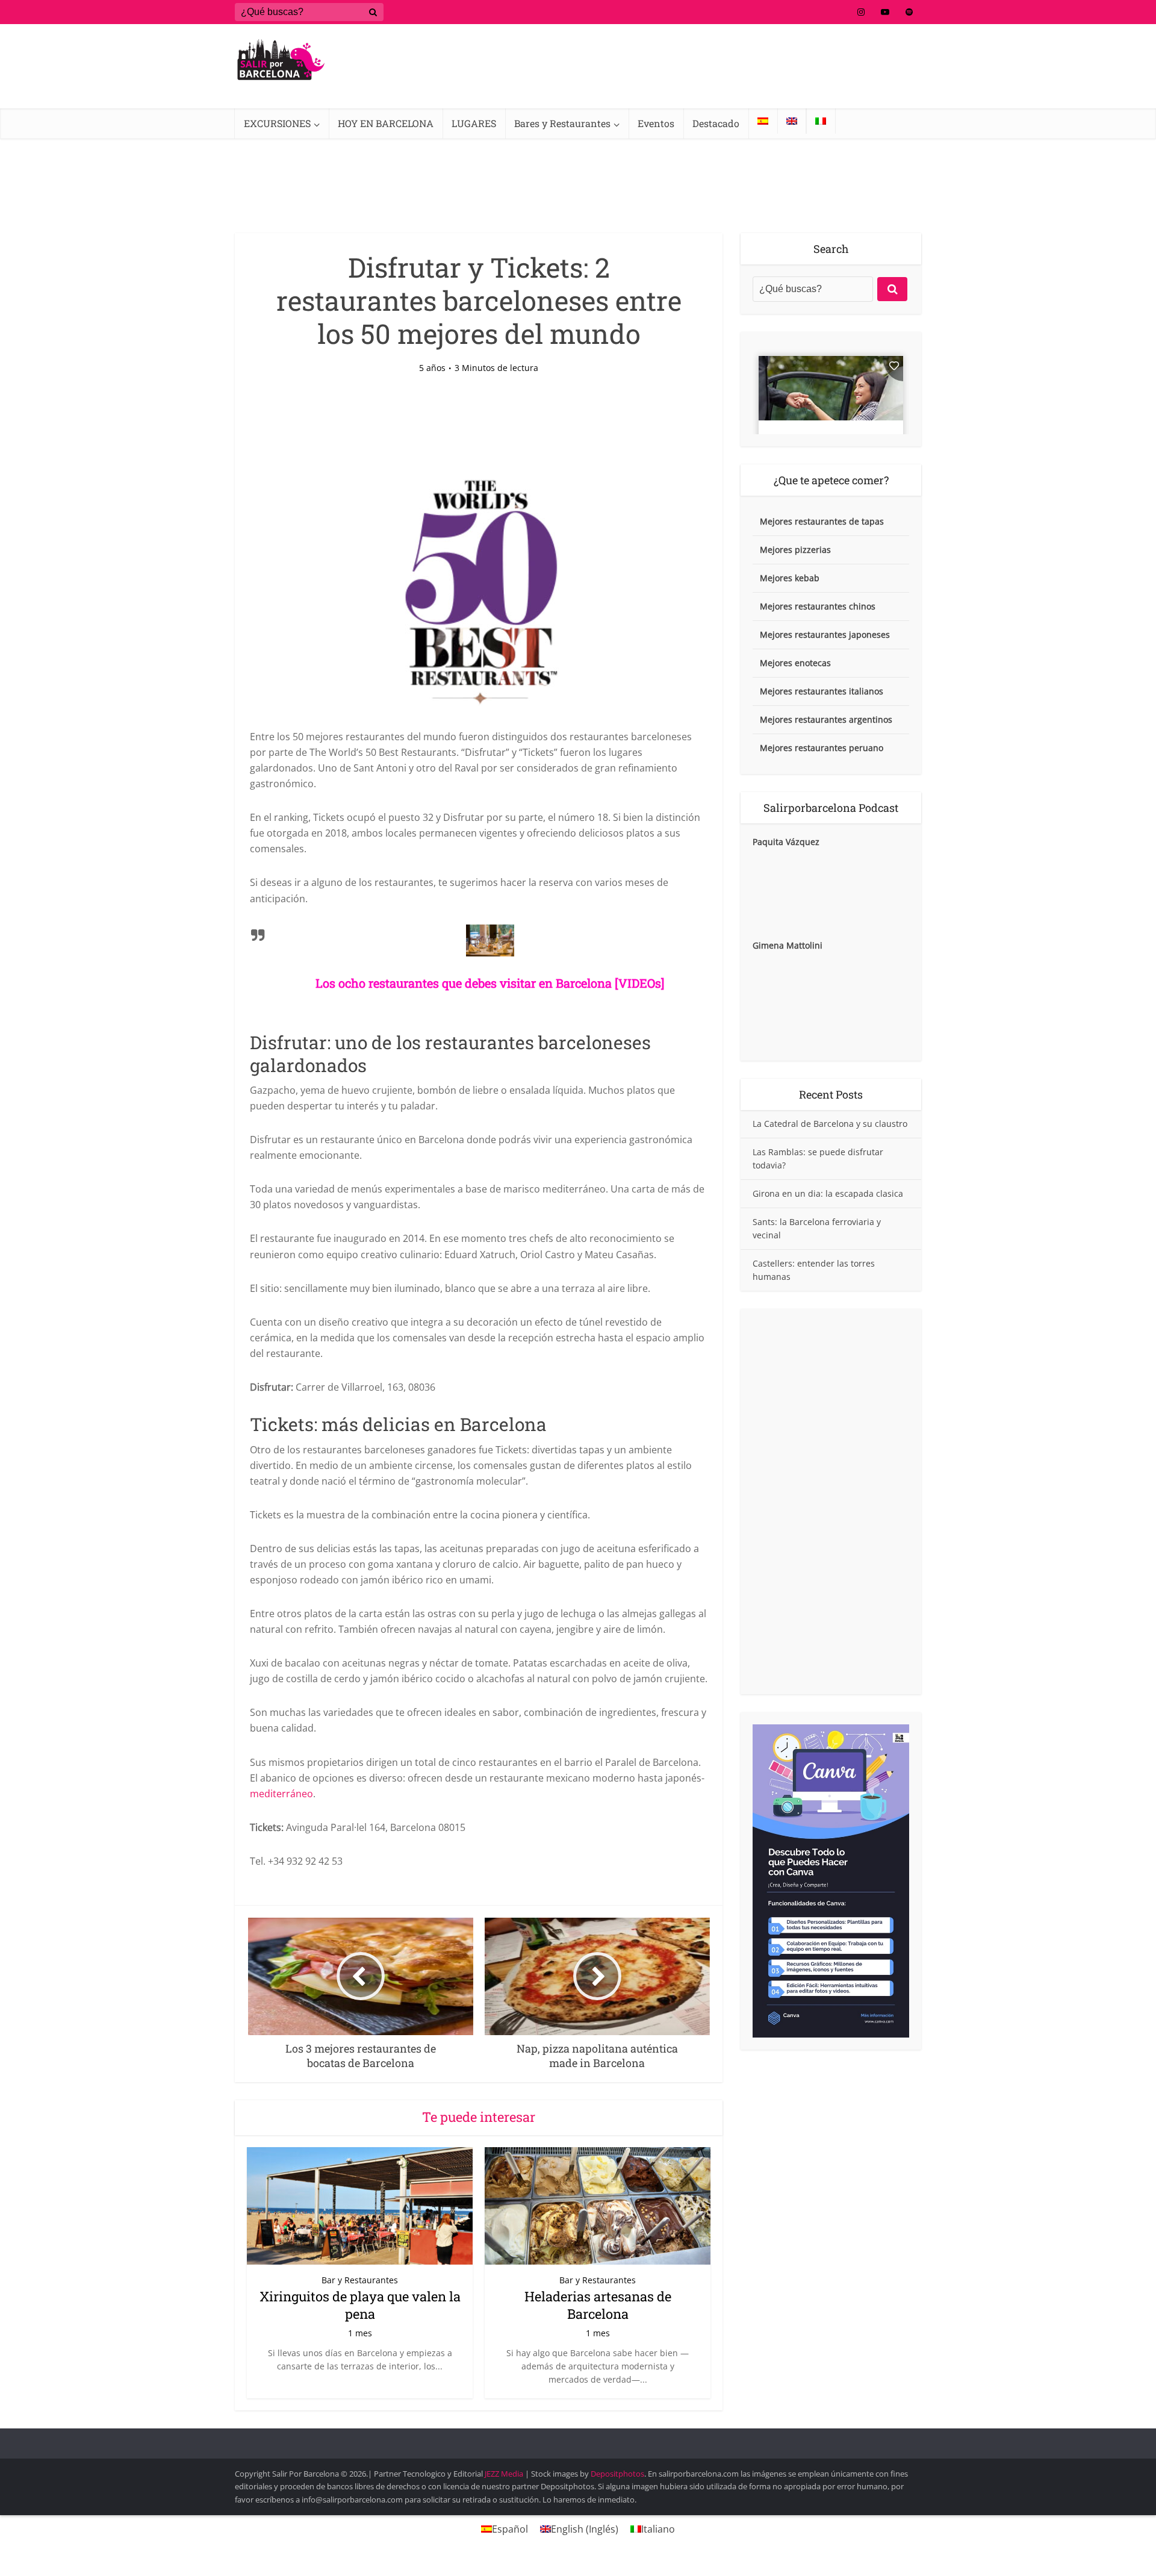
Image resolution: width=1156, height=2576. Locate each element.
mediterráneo (281, 1794)
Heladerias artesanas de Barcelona (598, 2305)
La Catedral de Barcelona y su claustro (830, 1124)
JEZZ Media (505, 2474)
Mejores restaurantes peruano (822, 748)
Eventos (656, 123)
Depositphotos (617, 2474)
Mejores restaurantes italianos (822, 691)
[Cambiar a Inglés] (792, 121)
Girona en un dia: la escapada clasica (828, 1193)
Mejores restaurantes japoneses (825, 635)
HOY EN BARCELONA (386, 123)
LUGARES (474, 123)
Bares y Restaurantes (562, 123)
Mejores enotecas (795, 663)
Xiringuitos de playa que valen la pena (360, 2305)
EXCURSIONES (277, 123)
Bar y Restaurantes (360, 2280)
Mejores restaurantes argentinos (826, 719)
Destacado (716, 123)
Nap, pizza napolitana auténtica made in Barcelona (566, 2438)
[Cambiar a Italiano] (821, 121)
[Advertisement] (831, 1502)
